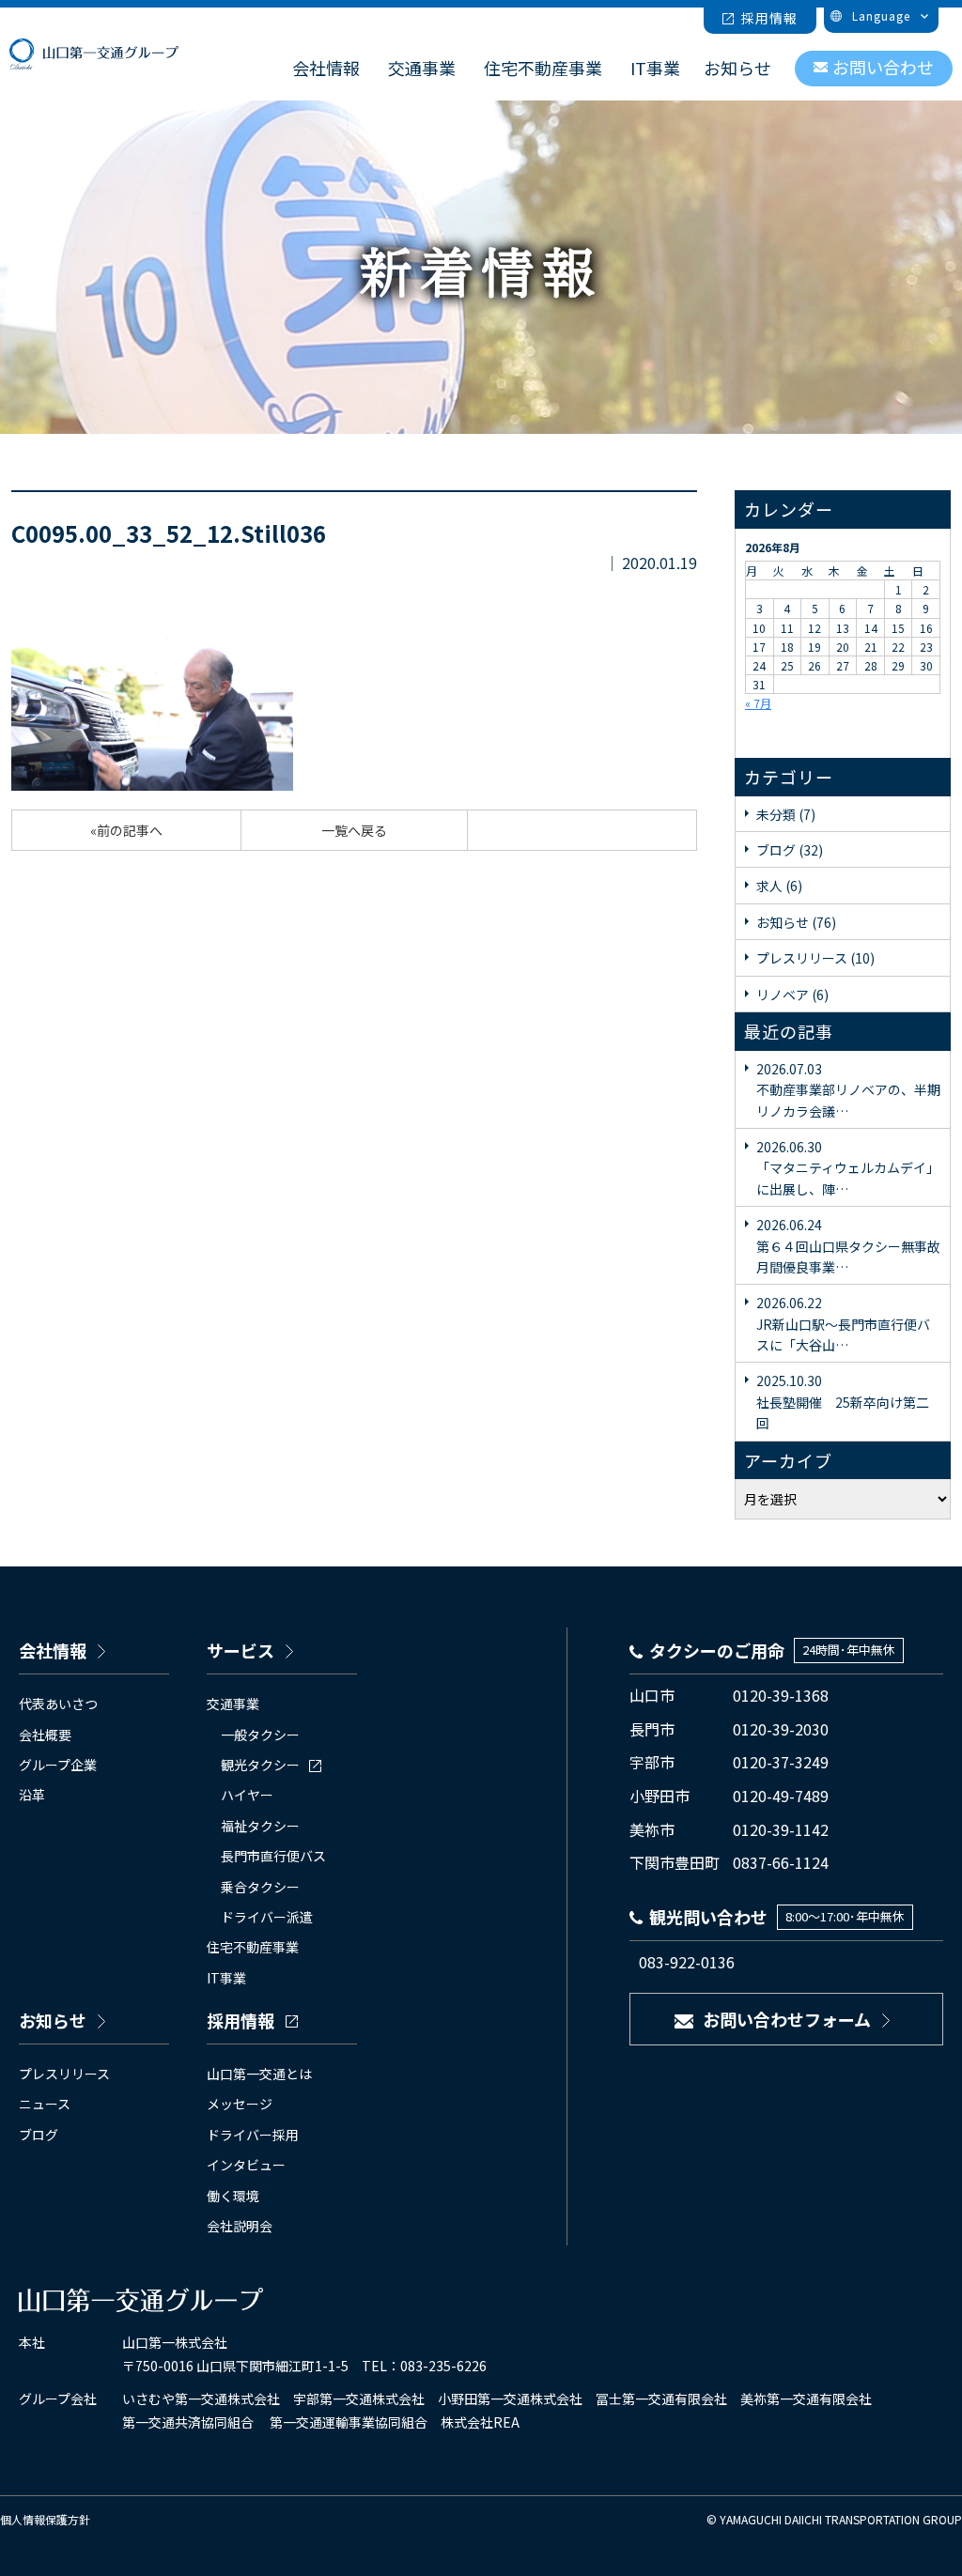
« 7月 (758, 703)
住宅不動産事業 (543, 68)
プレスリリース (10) (815, 958)
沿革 (32, 1795)
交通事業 (422, 68)
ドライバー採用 (253, 2135)
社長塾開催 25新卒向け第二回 (843, 1402)
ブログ (39, 2135)
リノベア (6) (792, 995)
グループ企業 (58, 1765)
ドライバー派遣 (267, 1917)
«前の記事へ (126, 830)
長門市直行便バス (273, 1856)
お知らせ (737, 68)
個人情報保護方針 (45, 2519)
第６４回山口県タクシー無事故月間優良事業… (848, 1246)
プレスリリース (64, 2074)
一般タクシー (260, 1735)
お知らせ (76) (796, 922)
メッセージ (240, 2104)
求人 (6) (779, 886)
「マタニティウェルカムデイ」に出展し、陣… (848, 1168)
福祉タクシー (260, 1826)
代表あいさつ (58, 1704)
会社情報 (326, 68)
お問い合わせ (883, 67)
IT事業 (655, 68)
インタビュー (246, 2165)
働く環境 (233, 2196)
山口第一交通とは (259, 2074)
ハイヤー (247, 1795)
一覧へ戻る (354, 830)
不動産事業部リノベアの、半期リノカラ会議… (848, 1090)
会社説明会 (240, 2226)
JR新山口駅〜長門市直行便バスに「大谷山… (843, 1324)
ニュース (45, 2104)
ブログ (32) (790, 850)
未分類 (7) (786, 814)
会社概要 (45, 1735)
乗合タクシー (260, 1887)
